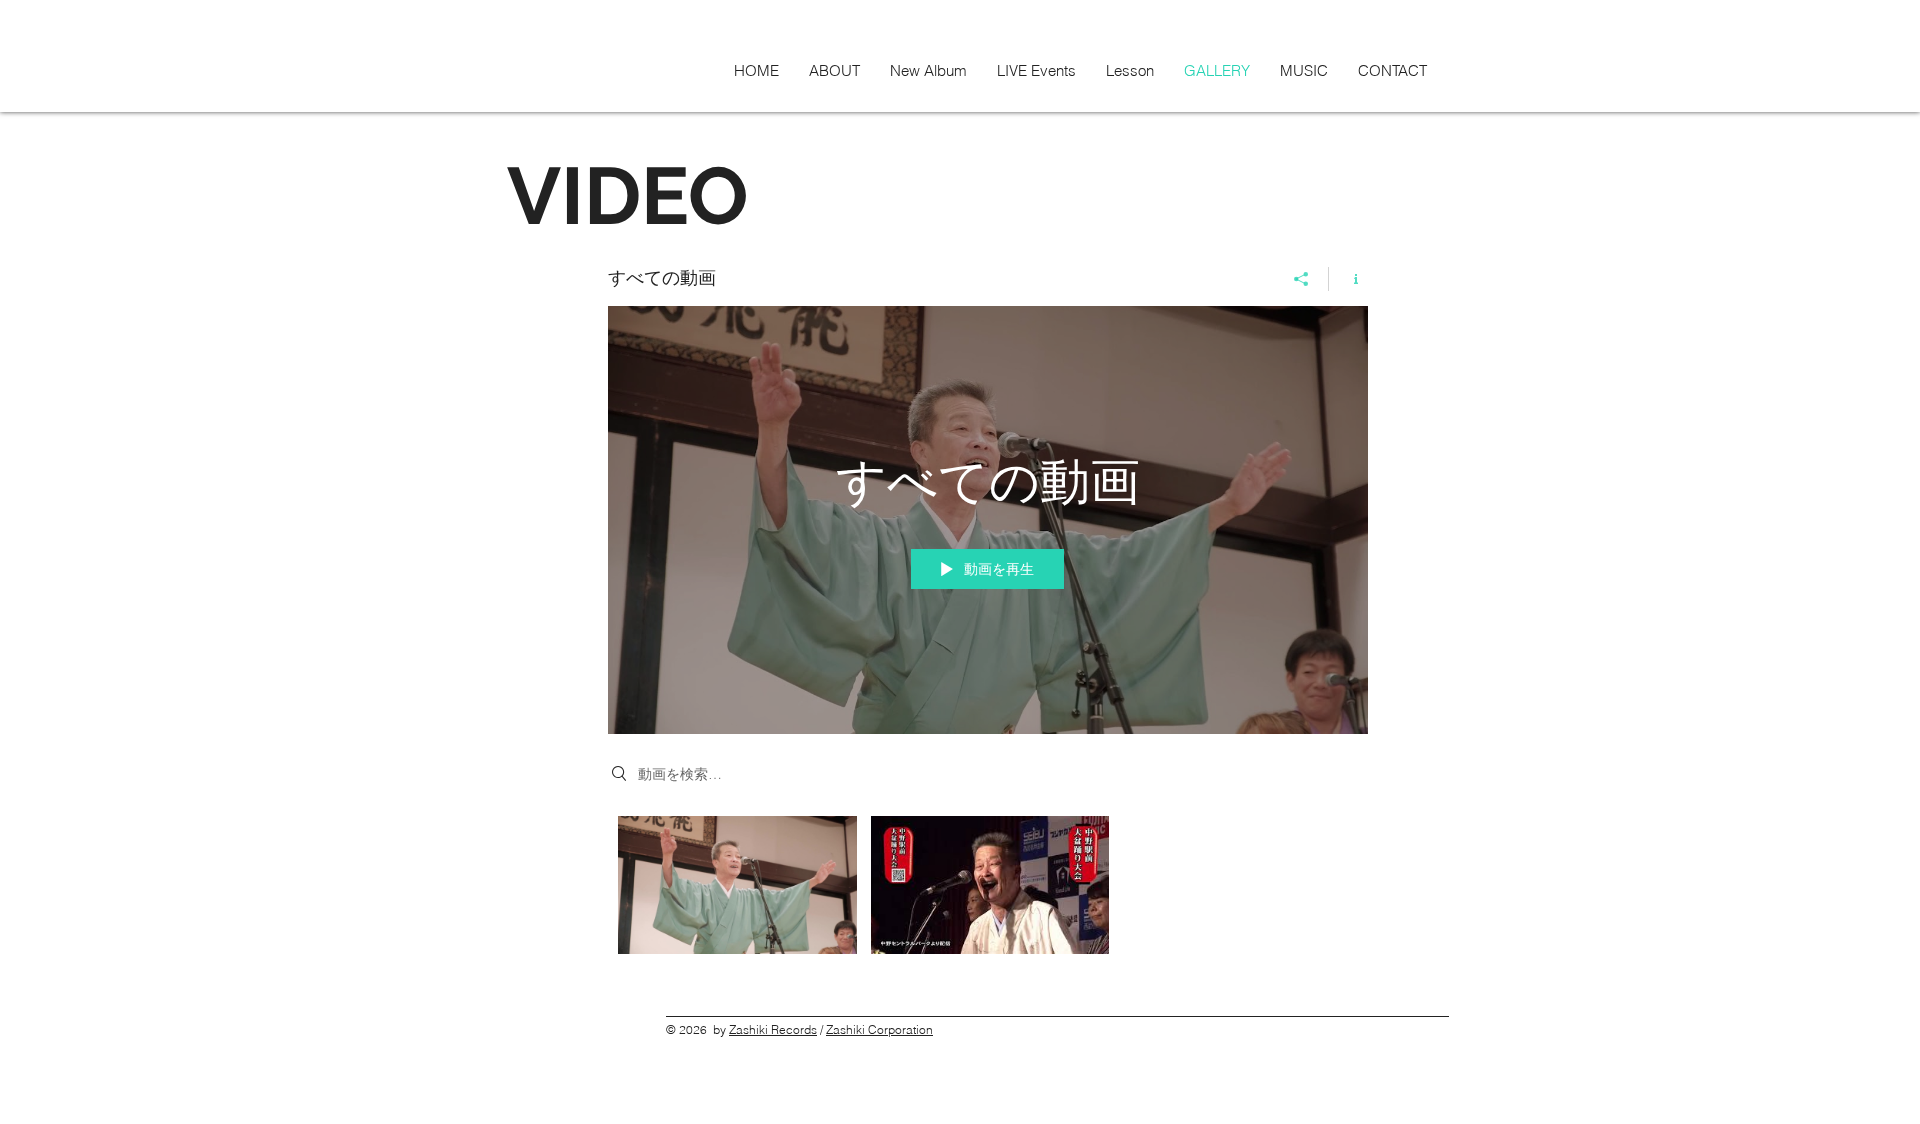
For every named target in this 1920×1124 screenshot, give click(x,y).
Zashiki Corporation (879, 1029)
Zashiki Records (773, 1029)
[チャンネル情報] (1348, 279)
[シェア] (1301, 279)
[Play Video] (737, 884)
